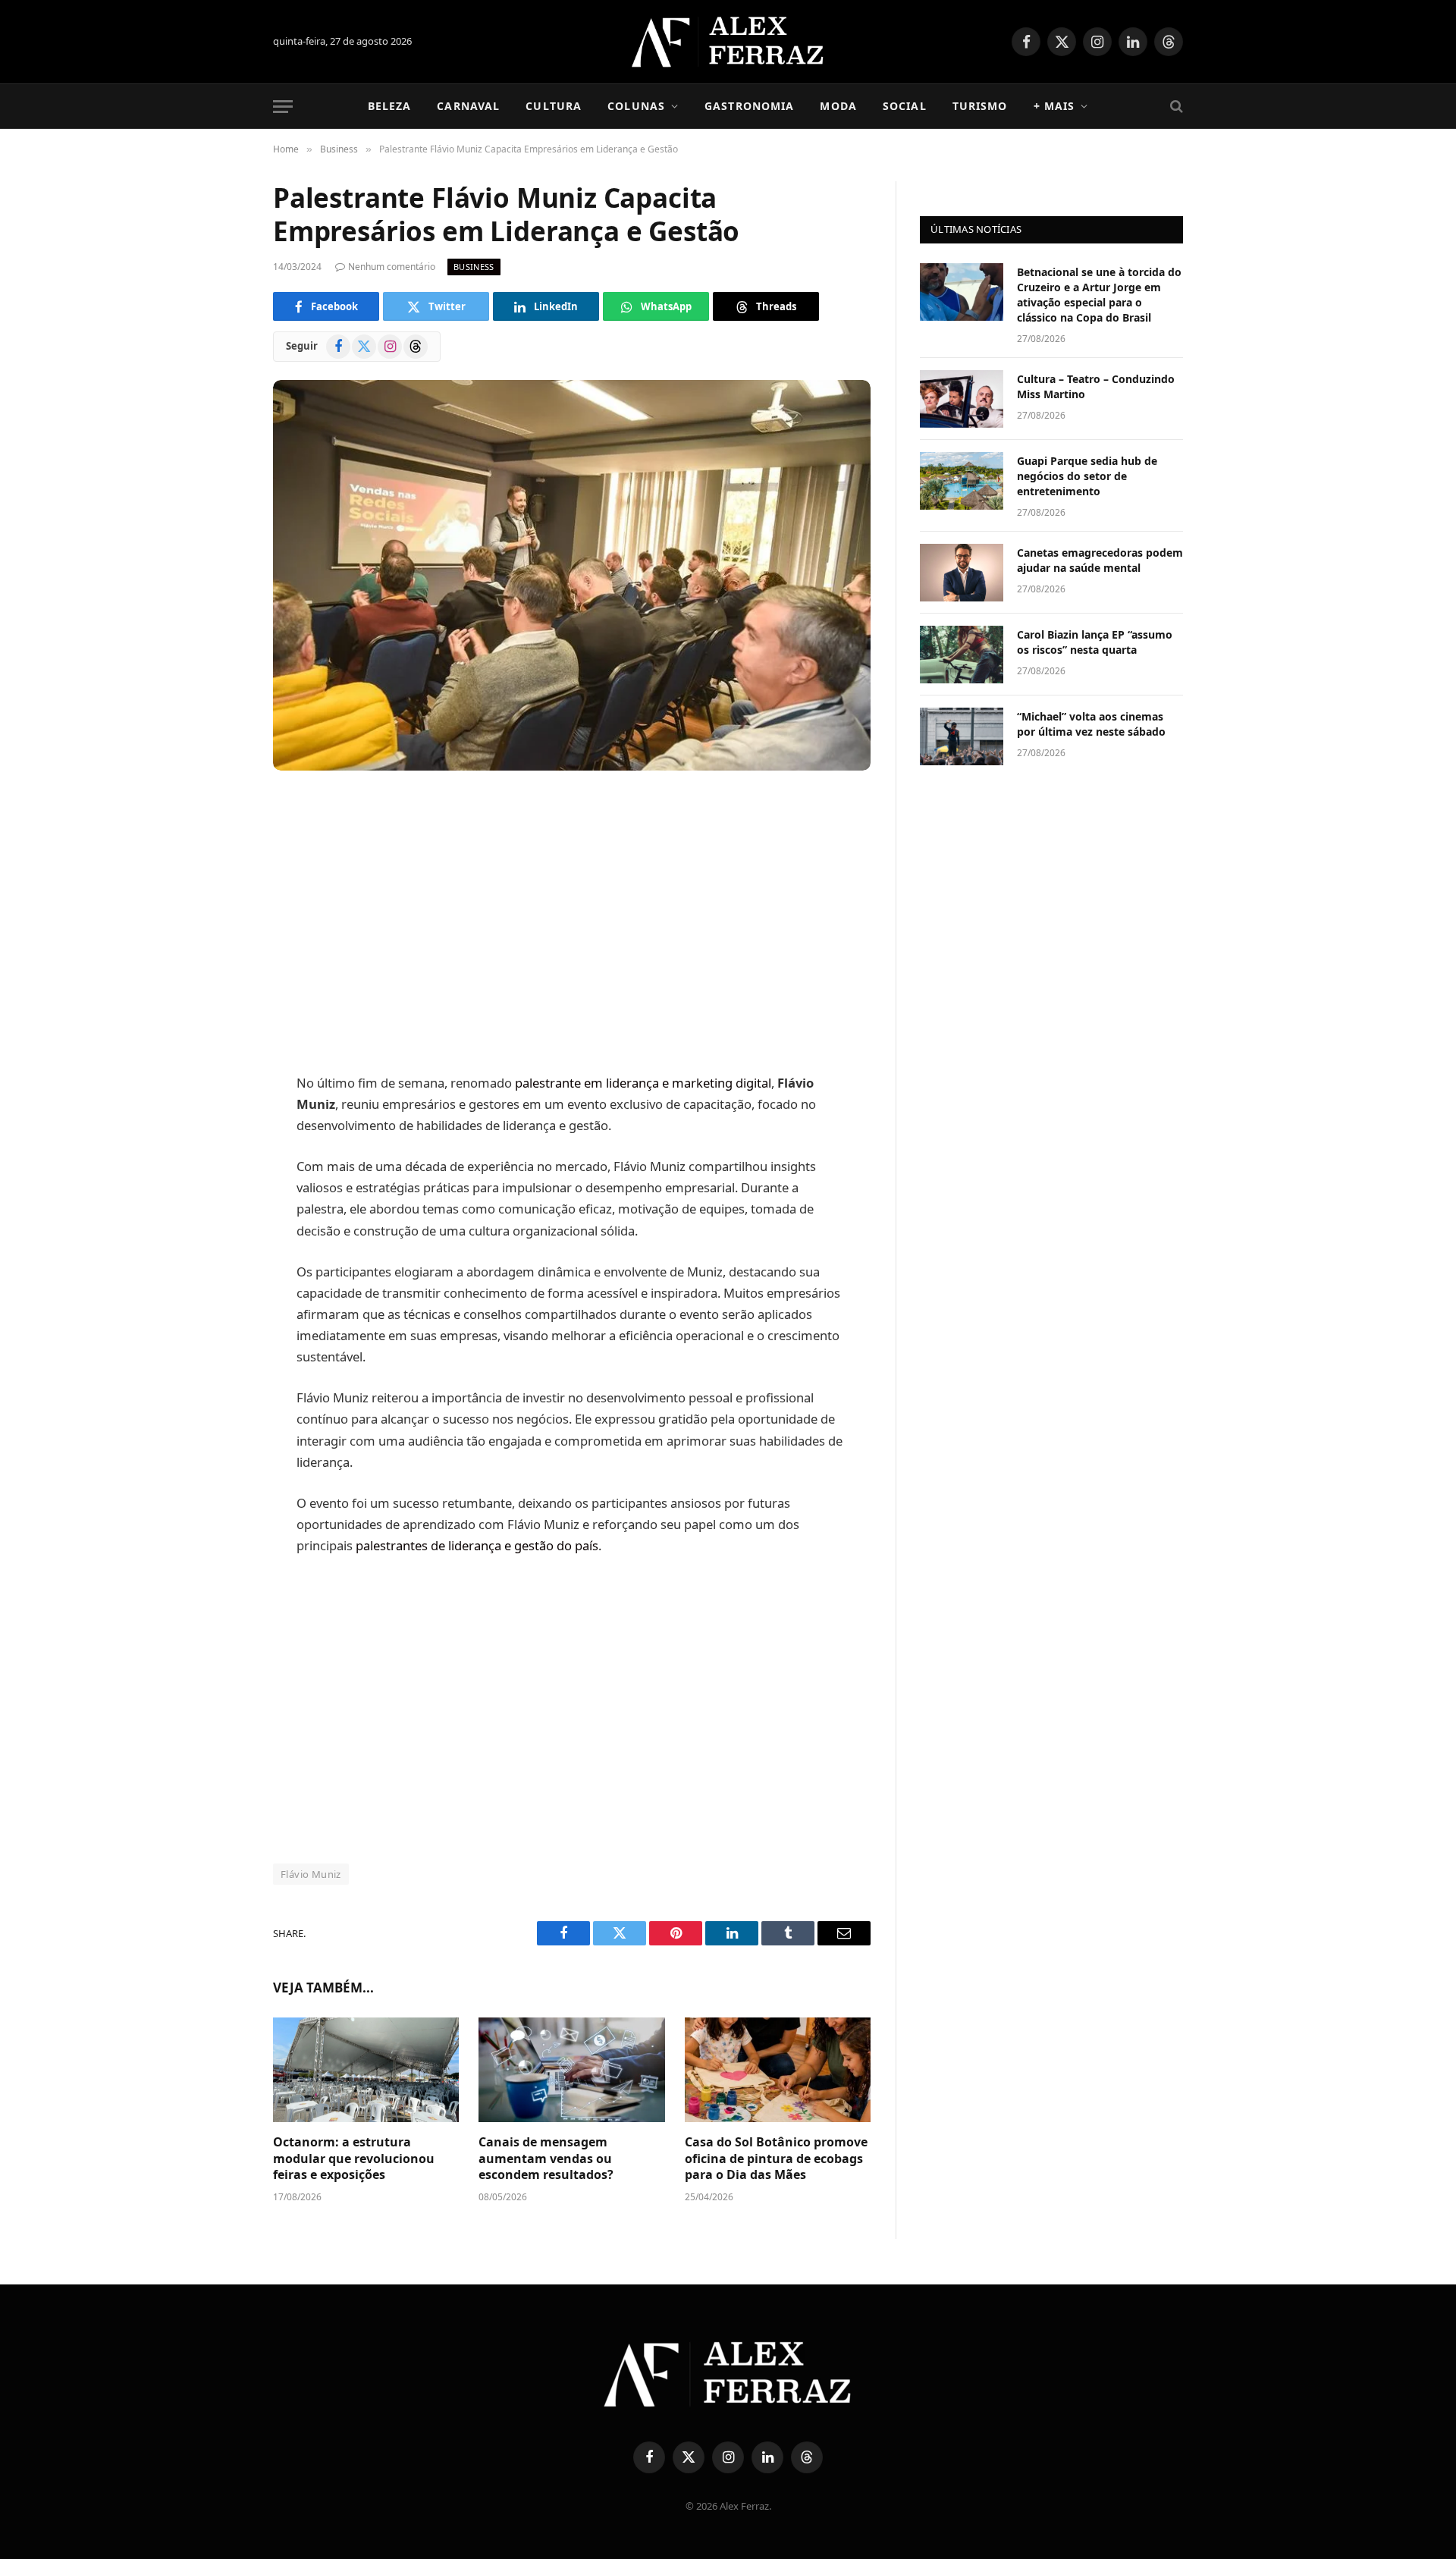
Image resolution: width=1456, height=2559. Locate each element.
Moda (838, 106)
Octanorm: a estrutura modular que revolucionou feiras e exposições (354, 2159)
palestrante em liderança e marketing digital (643, 1083)
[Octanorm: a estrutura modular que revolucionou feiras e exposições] (366, 2070)
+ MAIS (1054, 106)
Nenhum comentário (392, 267)
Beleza (390, 106)
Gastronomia (749, 106)
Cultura (554, 106)
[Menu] (283, 107)
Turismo (980, 106)
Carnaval (468, 106)
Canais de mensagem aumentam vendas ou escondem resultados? (548, 2159)
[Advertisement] (572, 924)
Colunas (636, 106)
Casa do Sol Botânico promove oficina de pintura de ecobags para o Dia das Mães (776, 2159)
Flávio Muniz (311, 1874)
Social (905, 106)
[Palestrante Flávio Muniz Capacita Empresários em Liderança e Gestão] (572, 575)
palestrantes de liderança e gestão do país (477, 1545)
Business (474, 267)
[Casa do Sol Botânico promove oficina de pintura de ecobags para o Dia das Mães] (778, 2070)
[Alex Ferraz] (728, 42)
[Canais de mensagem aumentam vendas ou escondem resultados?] (571, 2070)
